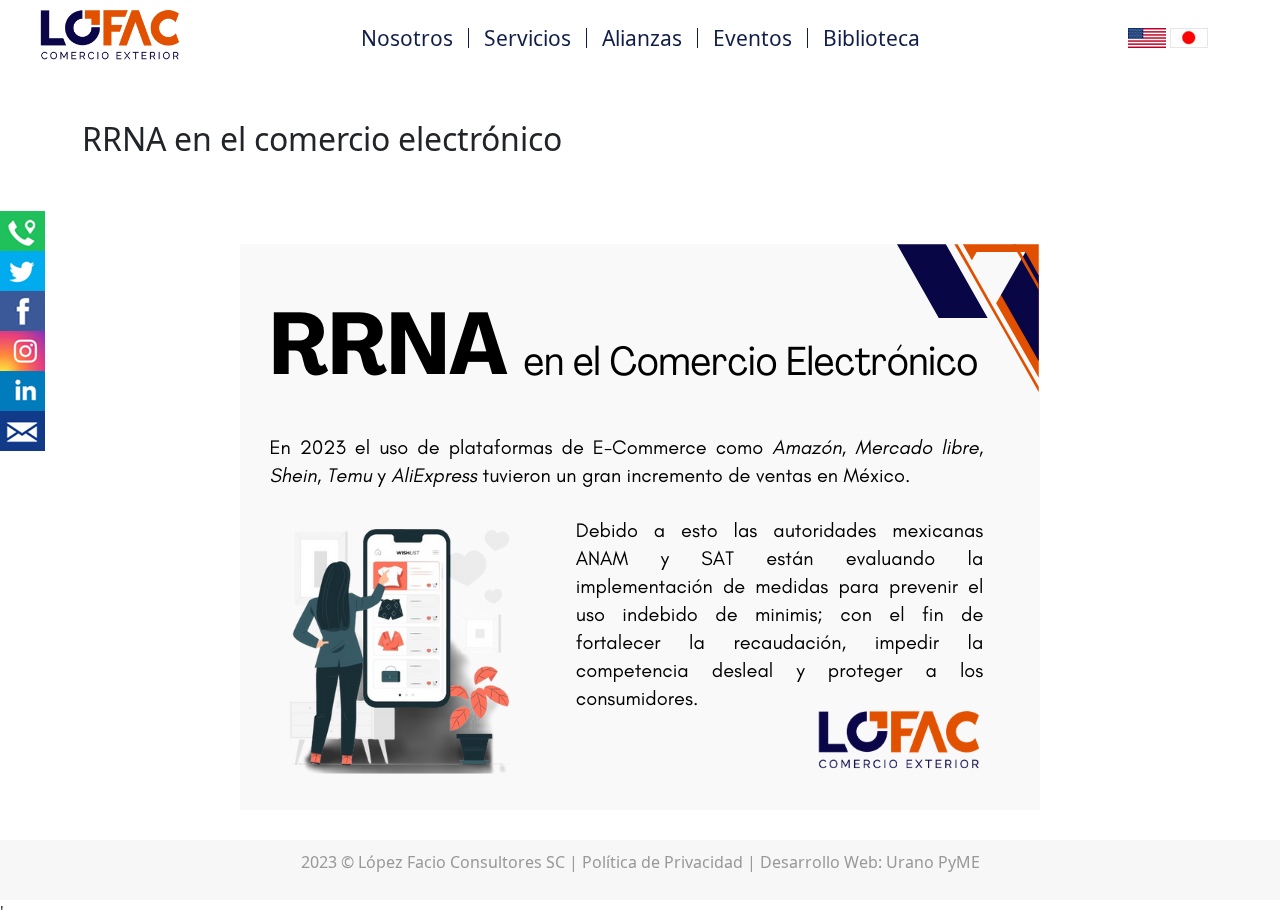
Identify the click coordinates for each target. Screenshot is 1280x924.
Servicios (527, 38)
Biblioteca (871, 38)
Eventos (752, 38)
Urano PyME (933, 862)
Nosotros (407, 38)
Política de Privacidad (662, 862)
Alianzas (642, 38)
